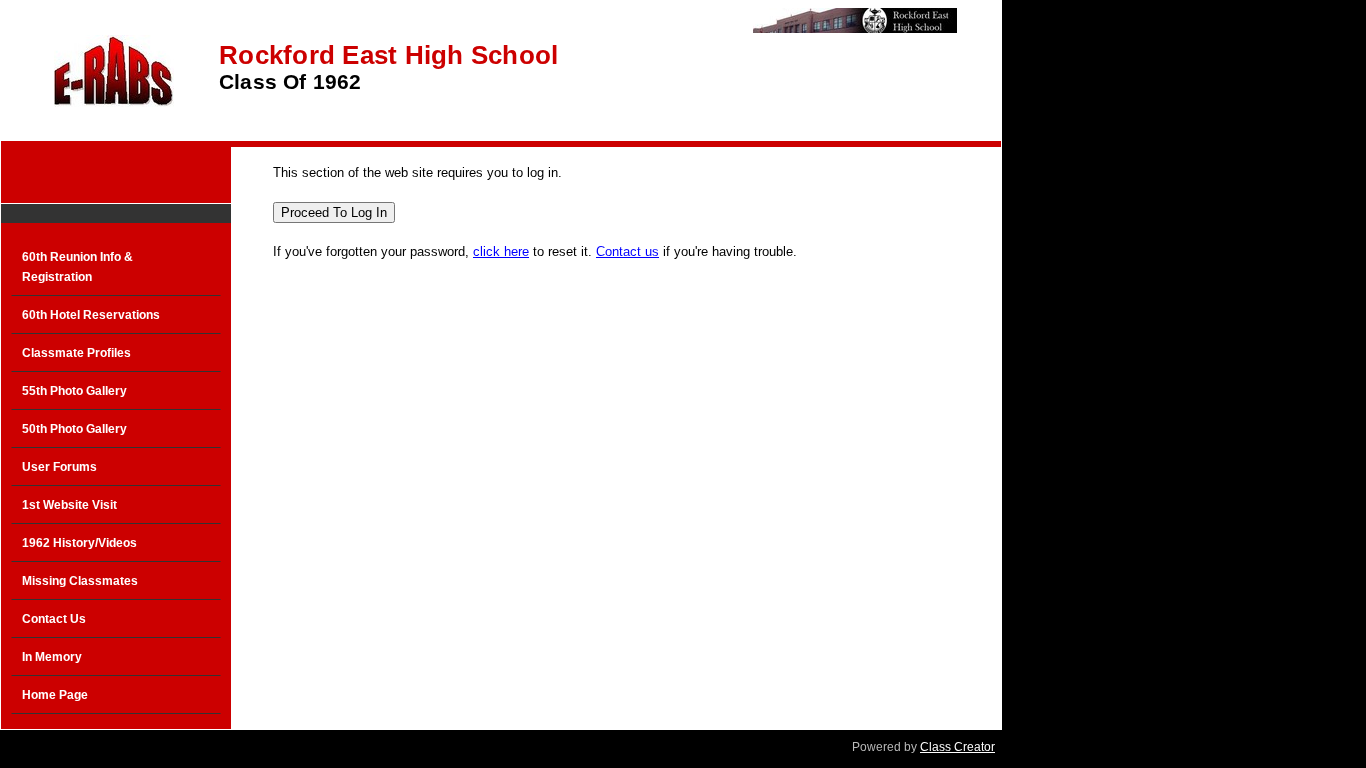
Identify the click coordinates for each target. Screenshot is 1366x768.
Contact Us (54, 619)
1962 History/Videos (79, 543)
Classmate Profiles (76, 353)
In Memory (52, 657)
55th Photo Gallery (74, 391)
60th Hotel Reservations (91, 315)
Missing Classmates (80, 581)
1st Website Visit (69, 505)
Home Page (55, 695)
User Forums (59, 467)
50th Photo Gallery (74, 429)
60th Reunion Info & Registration (77, 267)
